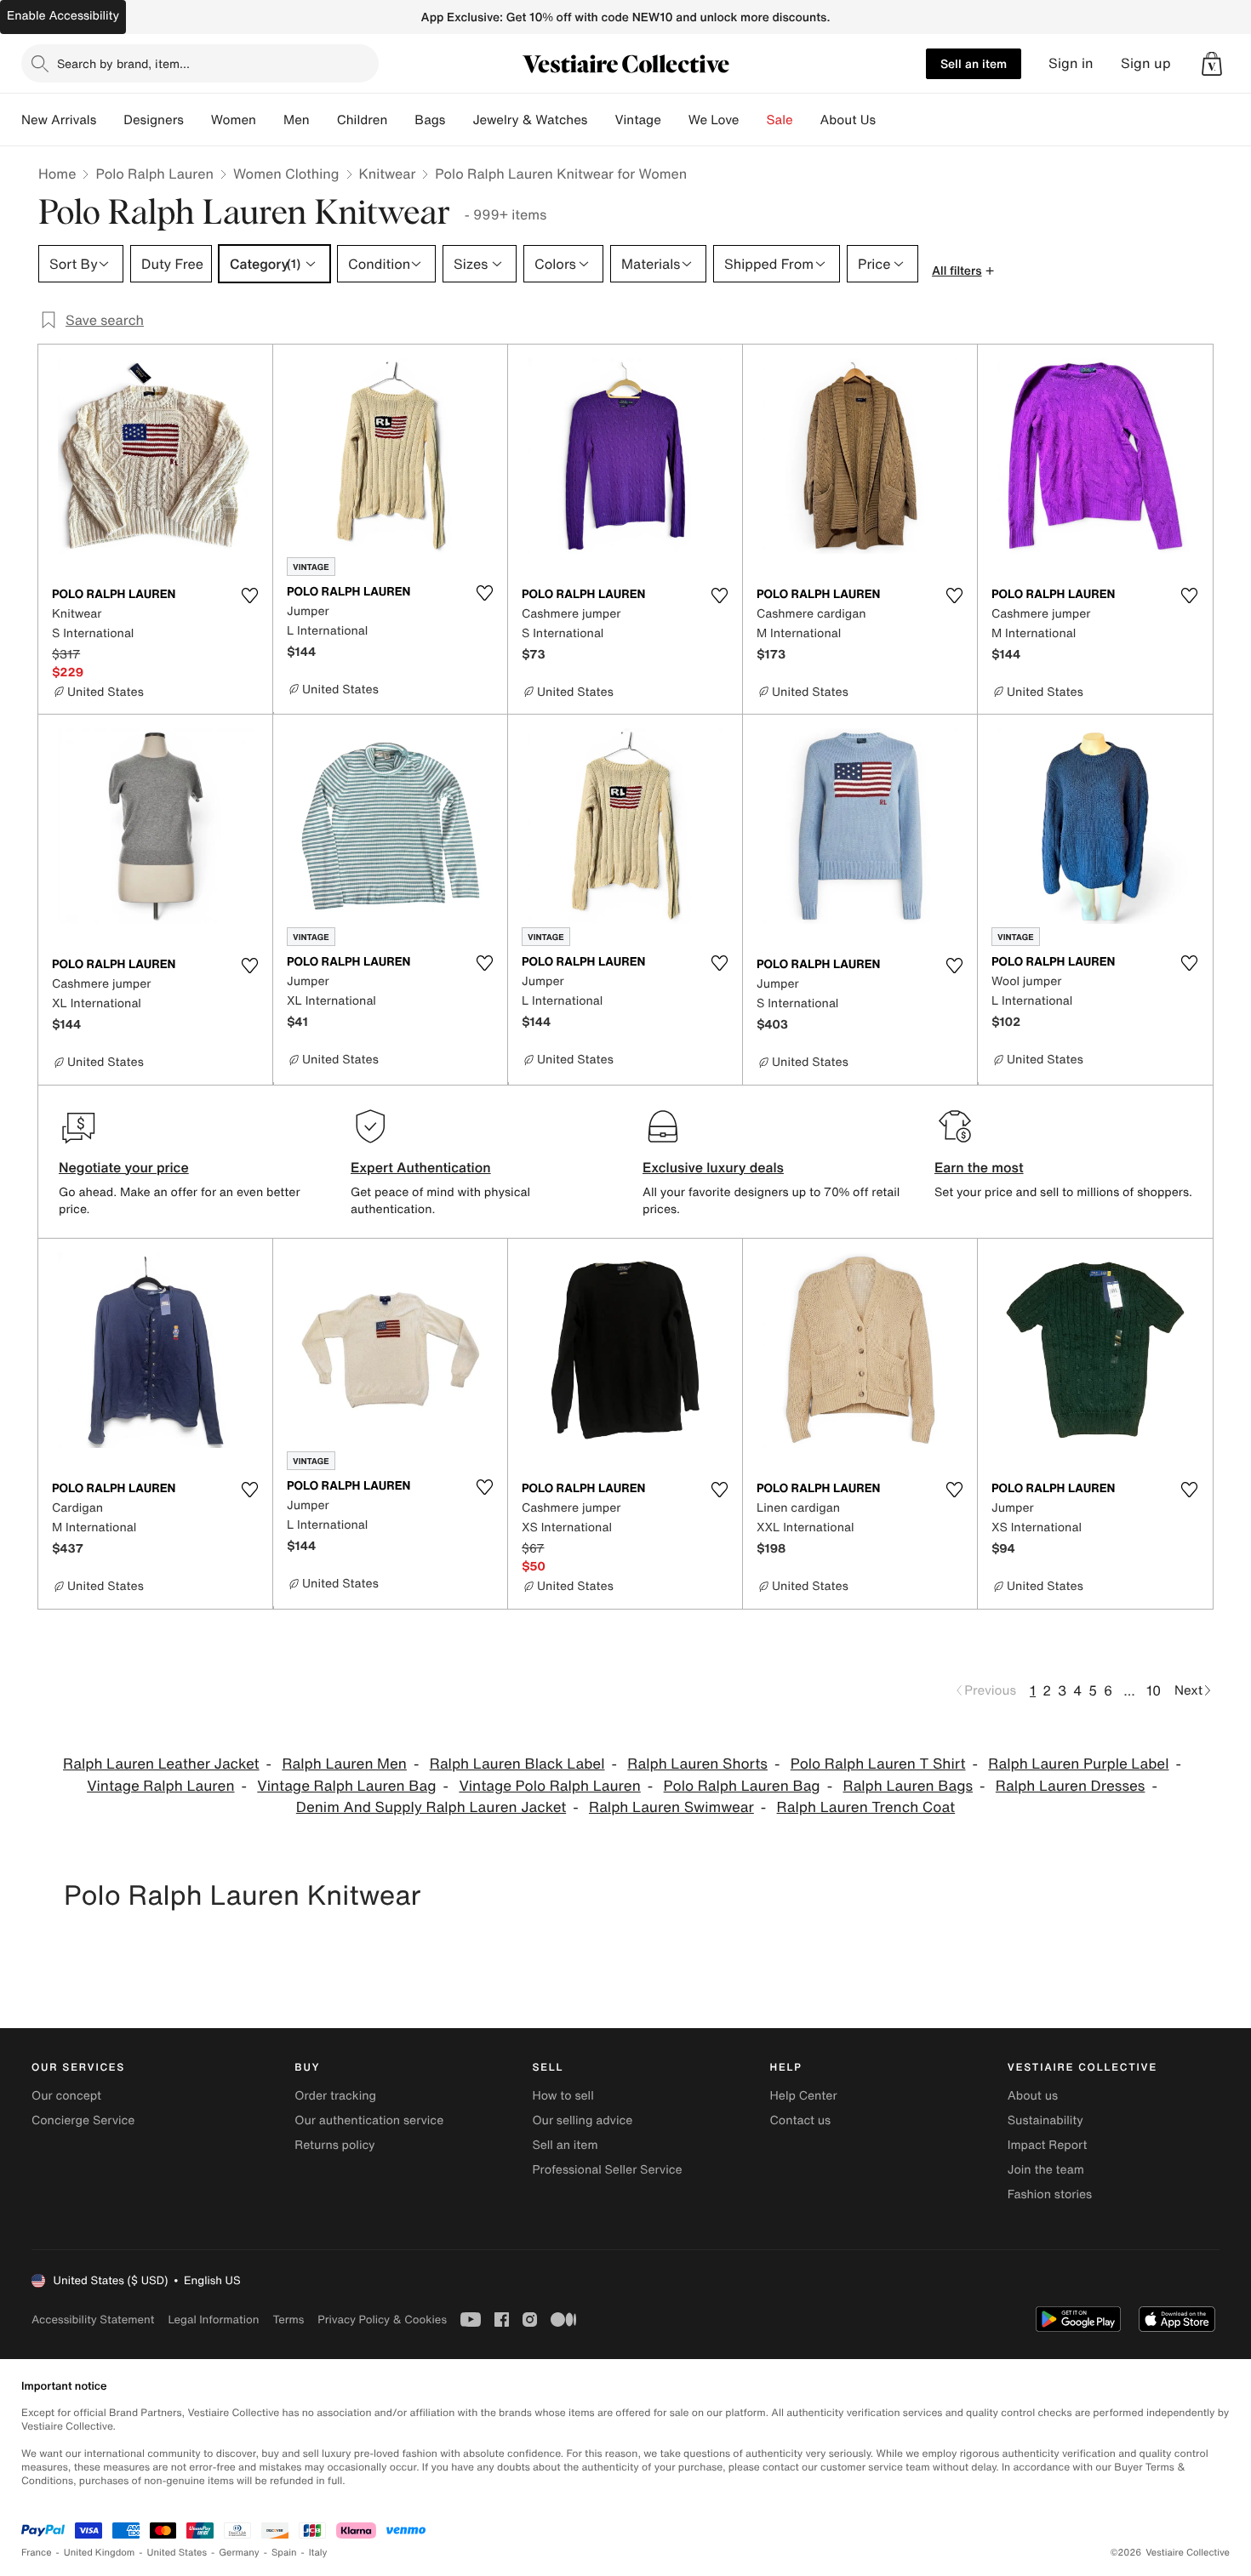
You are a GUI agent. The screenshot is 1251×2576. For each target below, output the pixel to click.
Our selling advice (582, 2120)
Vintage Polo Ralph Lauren (549, 1786)
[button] (1212, 64)
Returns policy (334, 2145)
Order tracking (335, 2096)
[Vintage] (675, 120)
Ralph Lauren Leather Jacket (161, 1764)
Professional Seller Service (607, 2170)
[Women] (270, 120)
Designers (154, 120)
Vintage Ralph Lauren (160, 1786)
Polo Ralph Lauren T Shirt (878, 1764)
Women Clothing (286, 174)
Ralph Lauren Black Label (517, 1764)
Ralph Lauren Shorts (697, 1764)
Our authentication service (369, 2120)
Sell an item (974, 63)
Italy (318, 2553)
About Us (848, 120)
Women (234, 120)
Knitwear (388, 174)
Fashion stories (1050, 2194)
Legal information (213, 2320)
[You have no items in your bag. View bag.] (1212, 64)
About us (1033, 2096)
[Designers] (197, 120)
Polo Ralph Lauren (154, 174)
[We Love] (753, 120)
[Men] (323, 120)
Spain (284, 2553)
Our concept (66, 2096)
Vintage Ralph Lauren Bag (346, 1786)
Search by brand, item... (123, 63)
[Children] (401, 120)
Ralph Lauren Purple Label (1078, 1764)
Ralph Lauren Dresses (1071, 1786)
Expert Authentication (421, 1167)
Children (363, 120)
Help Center (804, 2096)
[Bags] (459, 120)
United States (177, 2553)
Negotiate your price (124, 1167)
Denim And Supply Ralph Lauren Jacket (431, 1807)
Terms (288, 2320)
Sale (780, 120)
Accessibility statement (93, 2320)
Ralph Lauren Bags (908, 1786)
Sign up (1146, 63)
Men (297, 120)
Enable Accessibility (63, 16)
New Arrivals (59, 120)
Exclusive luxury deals (713, 1167)
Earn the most (979, 1167)
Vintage (637, 120)
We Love (714, 120)
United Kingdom (100, 2553)
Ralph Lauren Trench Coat (866, 1807)
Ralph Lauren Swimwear (671, 1807)
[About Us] (889, 120)
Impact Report (1048, 2145)
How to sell (563, 2096)
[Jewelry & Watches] (601, 120)
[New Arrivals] (110, 120)
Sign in (1071, 63)
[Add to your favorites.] (249, 596)
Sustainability (1045, 2120)
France (37, 2553)
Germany (239, 2553)
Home (57, 174)
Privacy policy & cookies (382, 2320)
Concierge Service (83, 2120)
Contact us (801, 2120)
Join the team (1046, 2170)
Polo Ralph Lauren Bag (742, 1786)
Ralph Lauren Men (344, 1764)
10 (1154, 1690)
